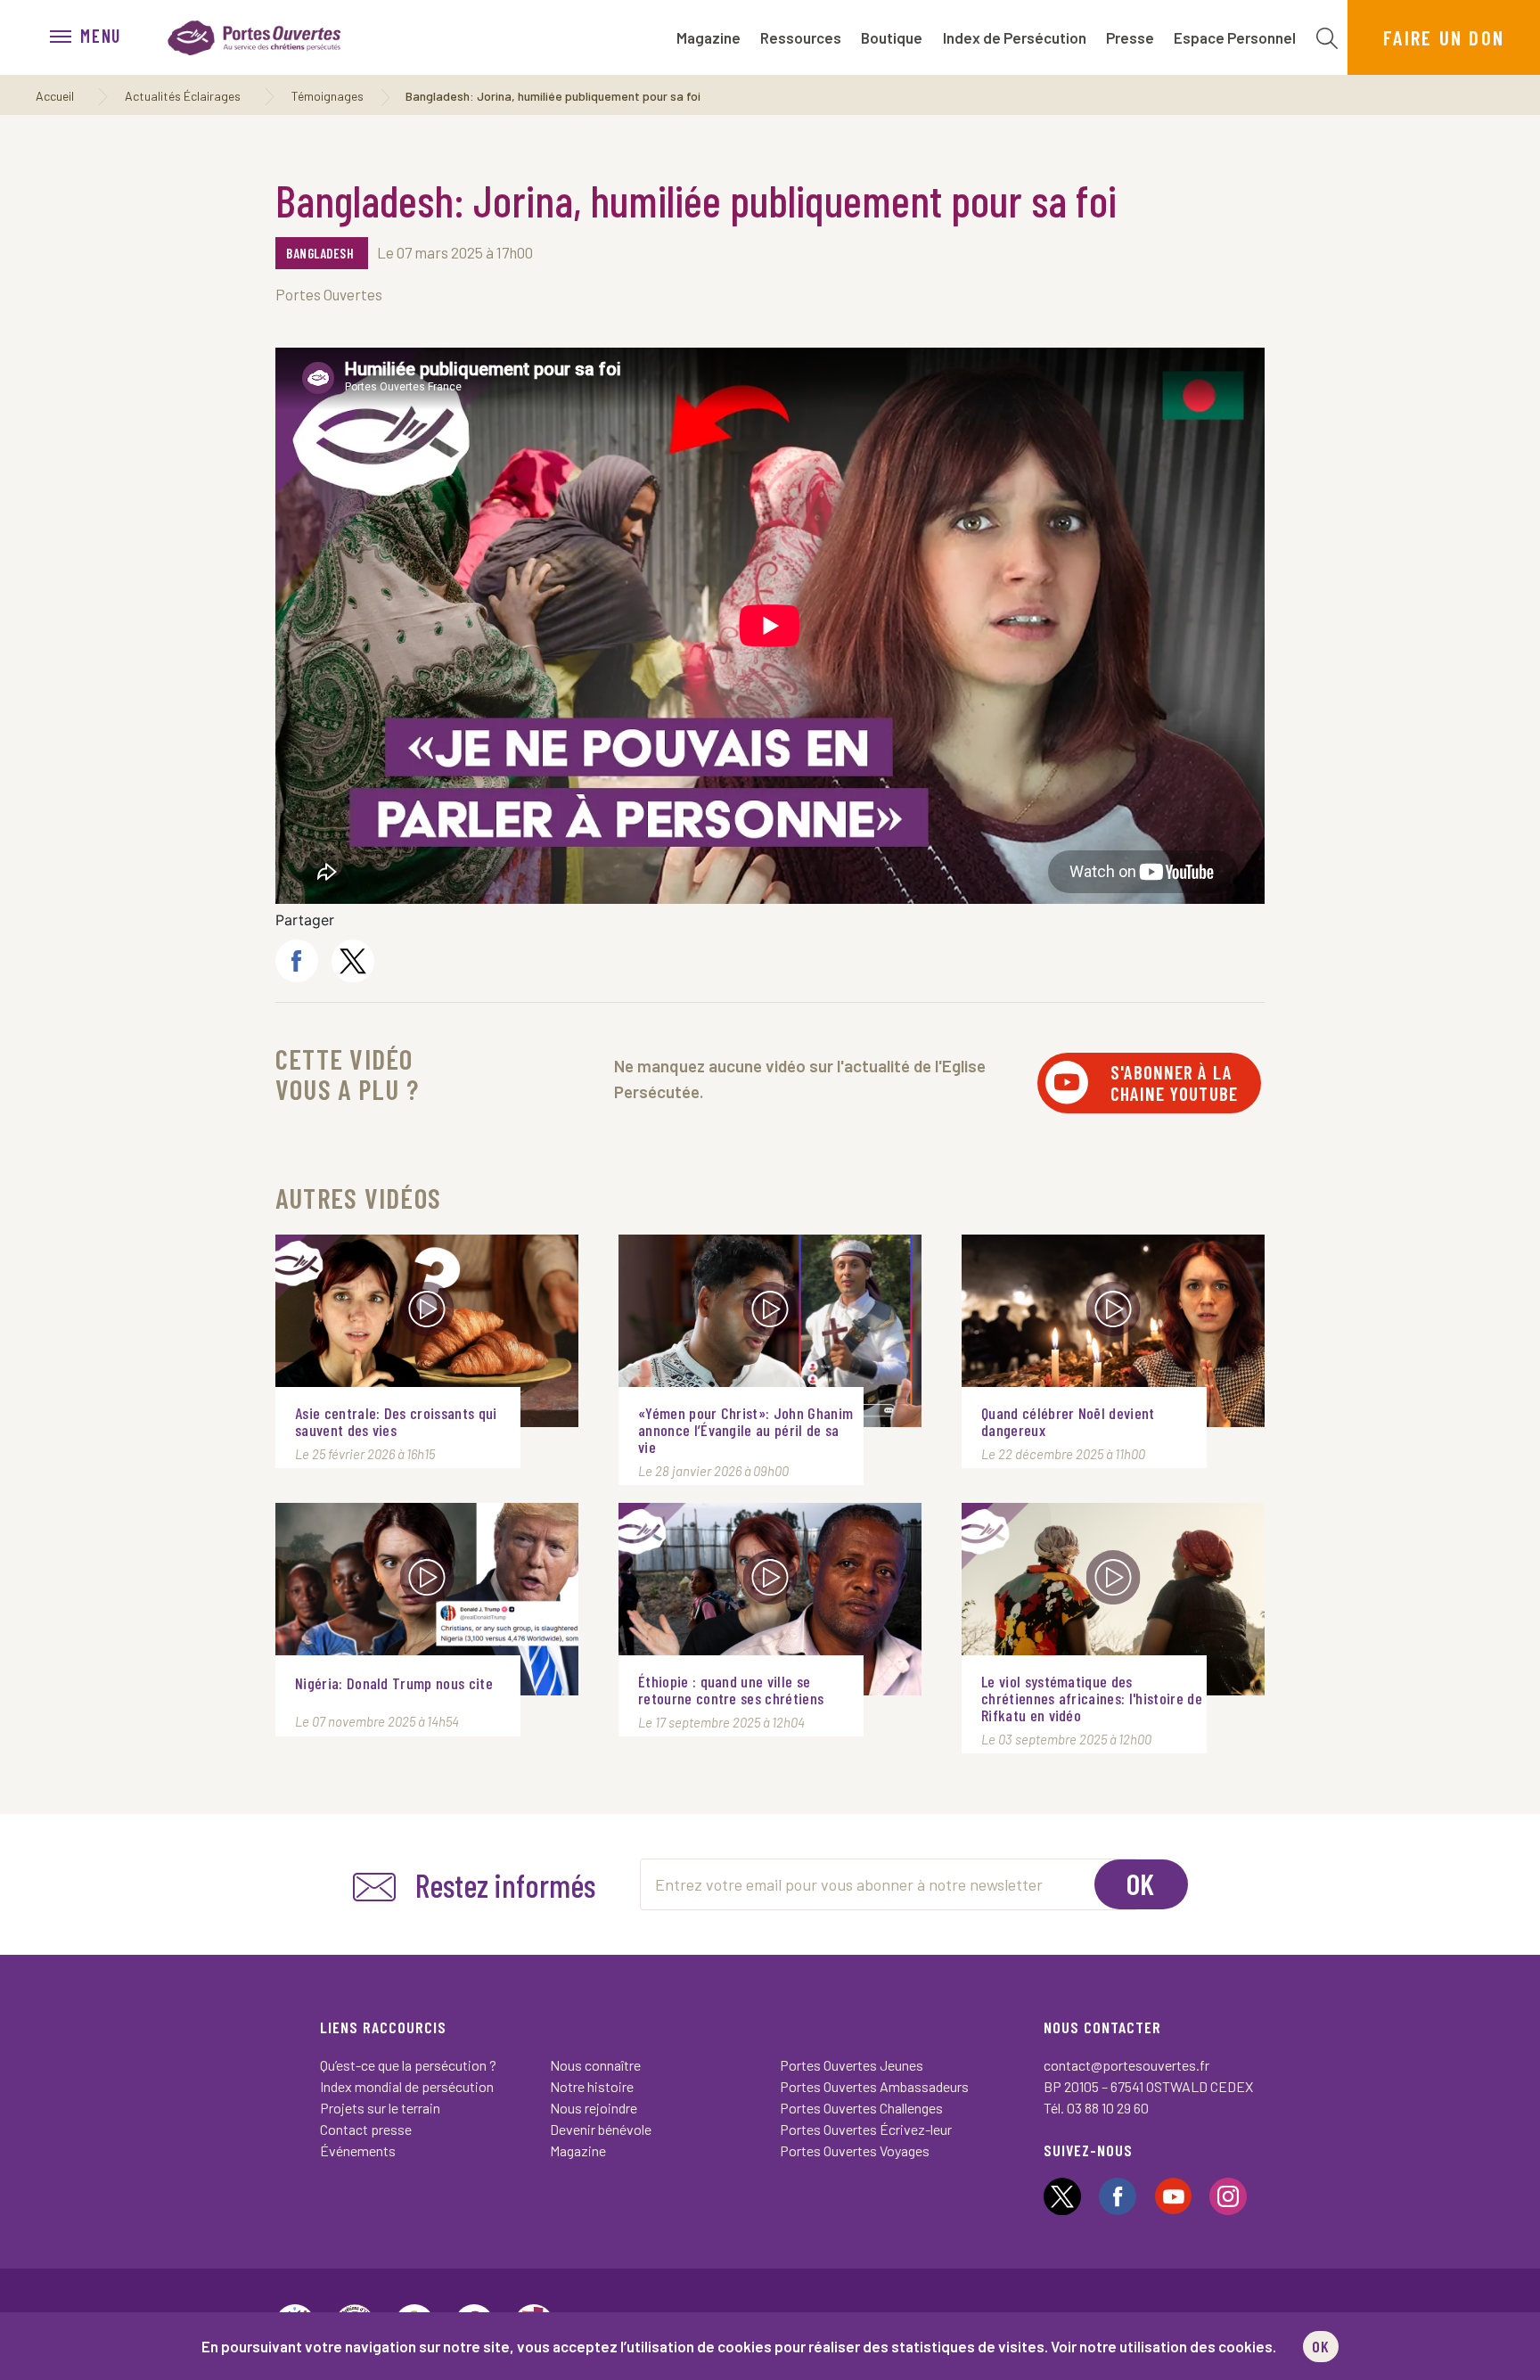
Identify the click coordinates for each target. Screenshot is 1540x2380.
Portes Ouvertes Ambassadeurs (874, 2086)
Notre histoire (592, 2086)
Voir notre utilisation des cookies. (1163, 2346)
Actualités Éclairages (183, 96)
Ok (1141, 1883)
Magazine (709, 37)
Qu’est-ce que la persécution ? (408, 2065)
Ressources (801, 37)
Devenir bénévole (601, 2129)
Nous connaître (595, 2065)
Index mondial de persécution (407, 2086)
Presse (1130, 37)
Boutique (892, 37)
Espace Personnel (1235, 37)
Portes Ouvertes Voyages (855, 2150)
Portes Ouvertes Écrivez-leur (866, 2129)
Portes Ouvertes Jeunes (852, 2065)
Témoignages (328, 96)
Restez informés (505, 1885)
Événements (358, 2150)
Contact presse (366, 2129)
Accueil (55, 96)
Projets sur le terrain (380, 2108)
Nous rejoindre (594, 2108)
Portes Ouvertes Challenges (861, 2108)
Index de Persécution (1015, 37)
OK (1321, 2346)
